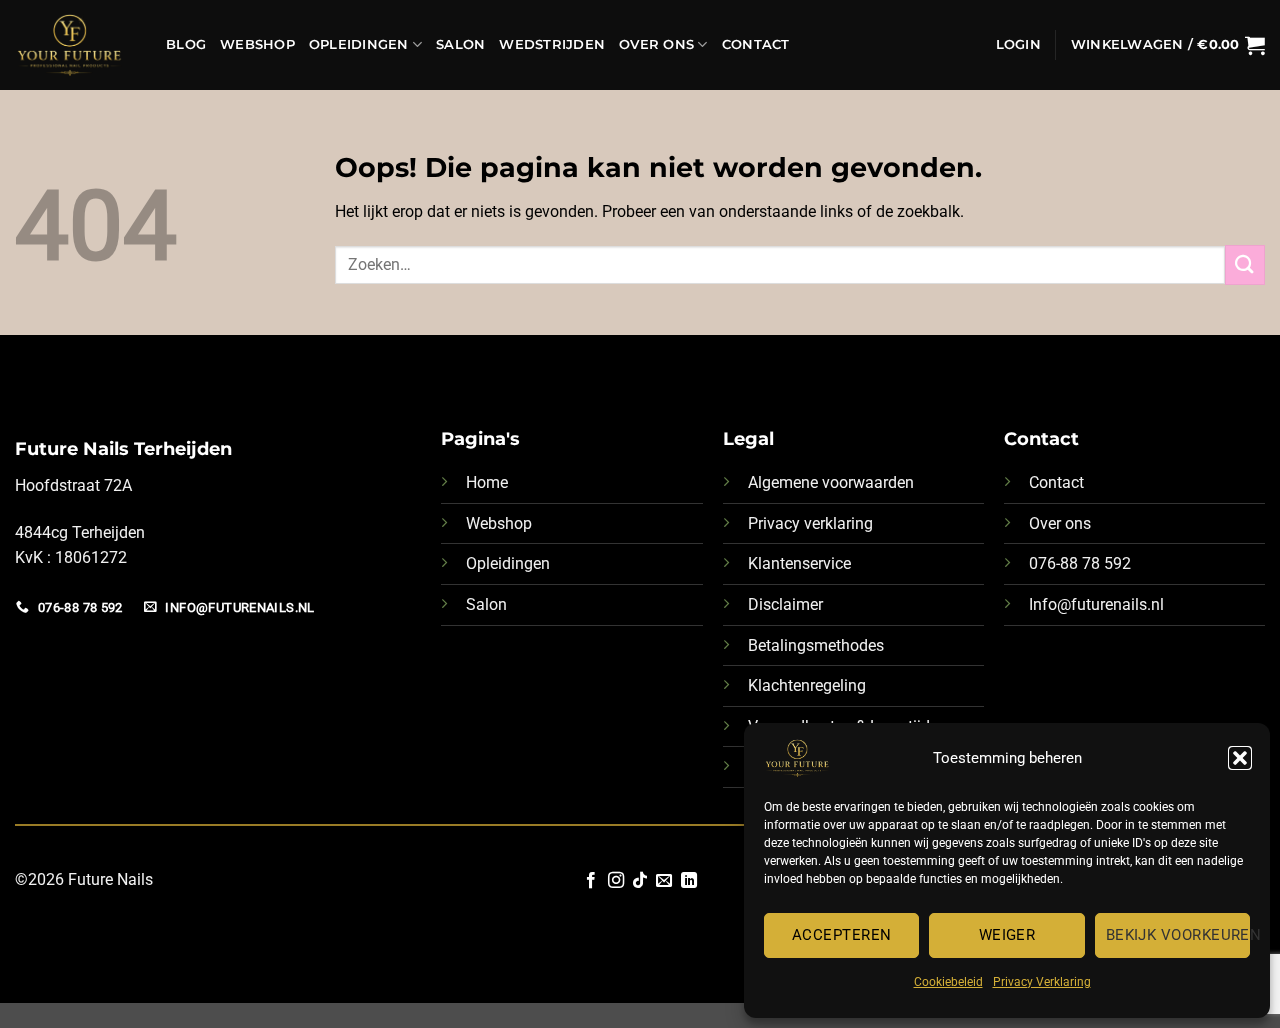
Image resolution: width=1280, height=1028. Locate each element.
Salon (460, 44)
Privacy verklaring (810, 523)
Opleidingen (359, 44)
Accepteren (842, 935)
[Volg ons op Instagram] (615, 881)
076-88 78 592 (1080, 563)
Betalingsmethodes (816, 645)
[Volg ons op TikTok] (640, 881)
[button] (1240, 758)
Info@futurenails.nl (1096, 604)
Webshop (257, 44)
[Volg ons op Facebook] (591, 881)
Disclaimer (785, 604)
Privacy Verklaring (1042, 982)
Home (487, 482)
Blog (186, 44)
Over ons (1060, 523)
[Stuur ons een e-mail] (664, 881)
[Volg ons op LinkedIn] (689, 881)
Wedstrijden (552, 44)
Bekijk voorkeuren (1178, 935)
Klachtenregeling (807, 685)
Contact (756, 44)
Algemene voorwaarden (831, 482)
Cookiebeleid (948, 982)
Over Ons (656, 44)
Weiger (1007, 935)
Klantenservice (799, 563)
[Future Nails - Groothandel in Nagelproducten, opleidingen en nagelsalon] (75, 45)
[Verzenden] (1245, 264)
